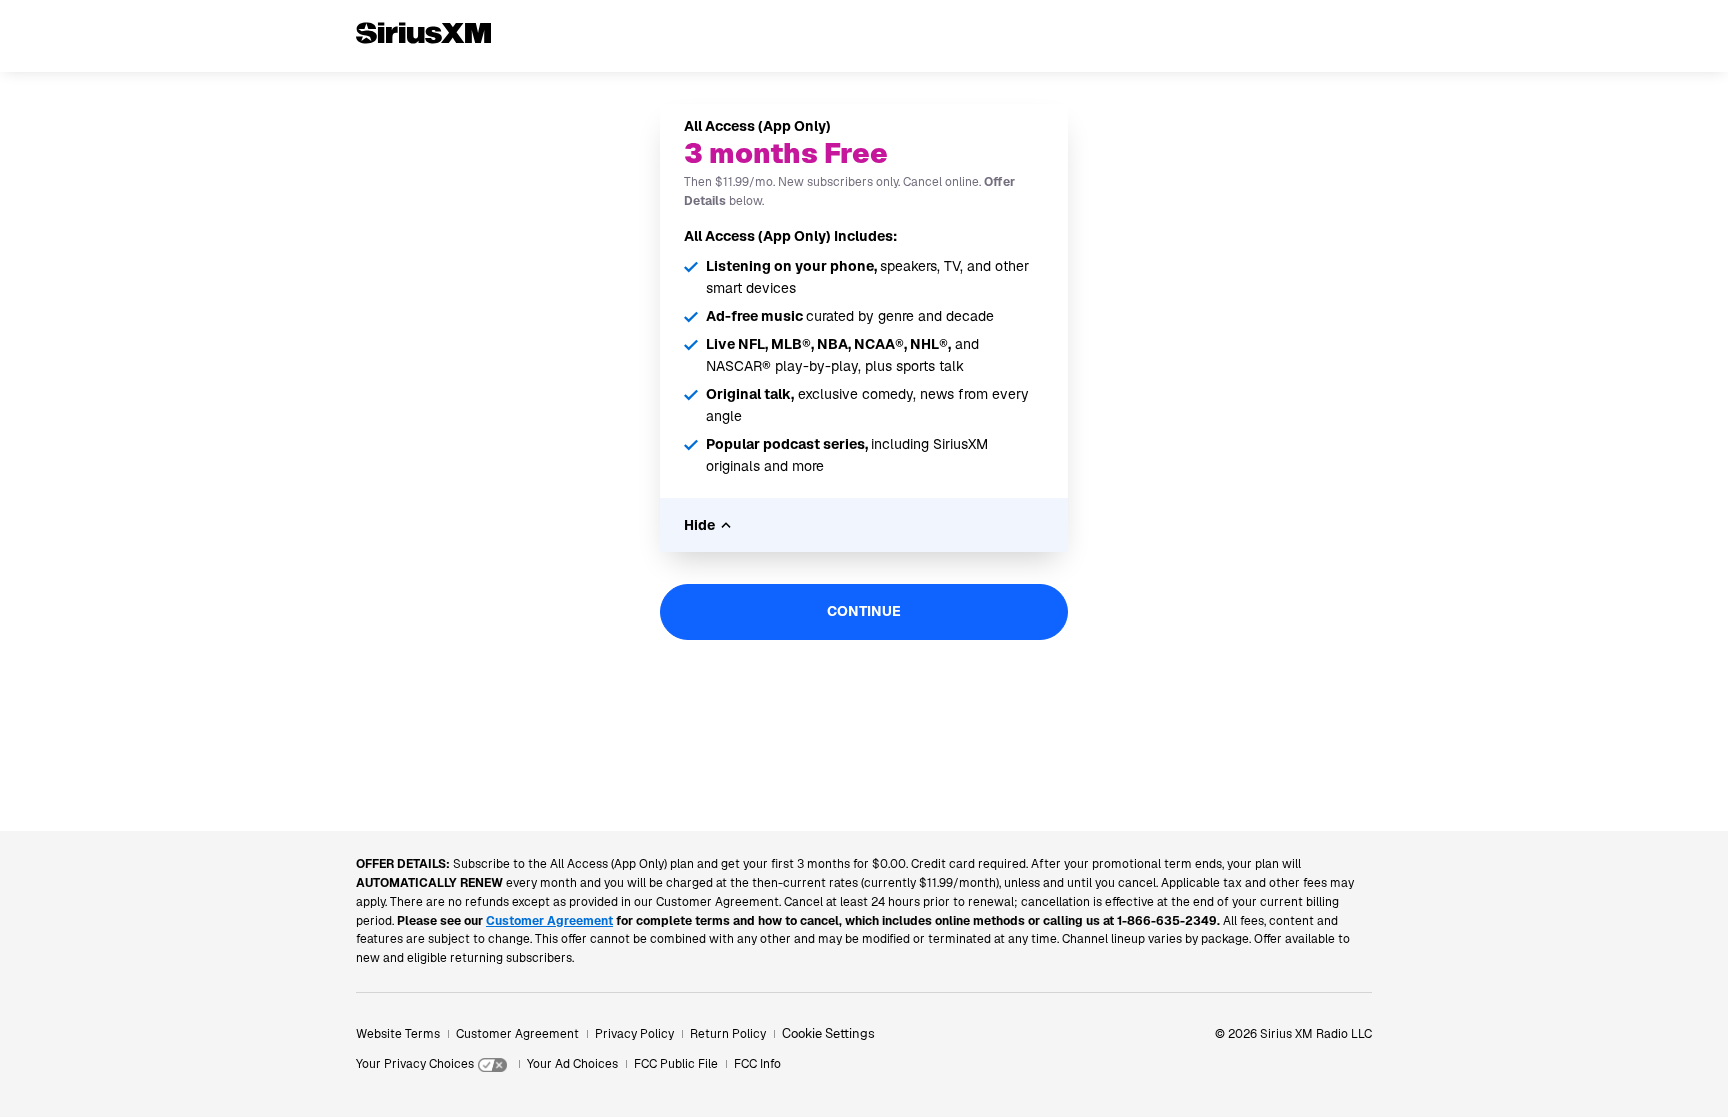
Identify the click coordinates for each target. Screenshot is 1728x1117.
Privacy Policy (634, 1034)
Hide (699, 525)
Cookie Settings (828, 1033)
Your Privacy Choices (415, 1064)
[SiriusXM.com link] (423, 64)
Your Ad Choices (572, 1064)
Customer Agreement (517, 1034)
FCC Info (757, 1064)
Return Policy (728, 1034)
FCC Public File (676, 1064)
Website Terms (398, 1034)
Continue (864, 611)
